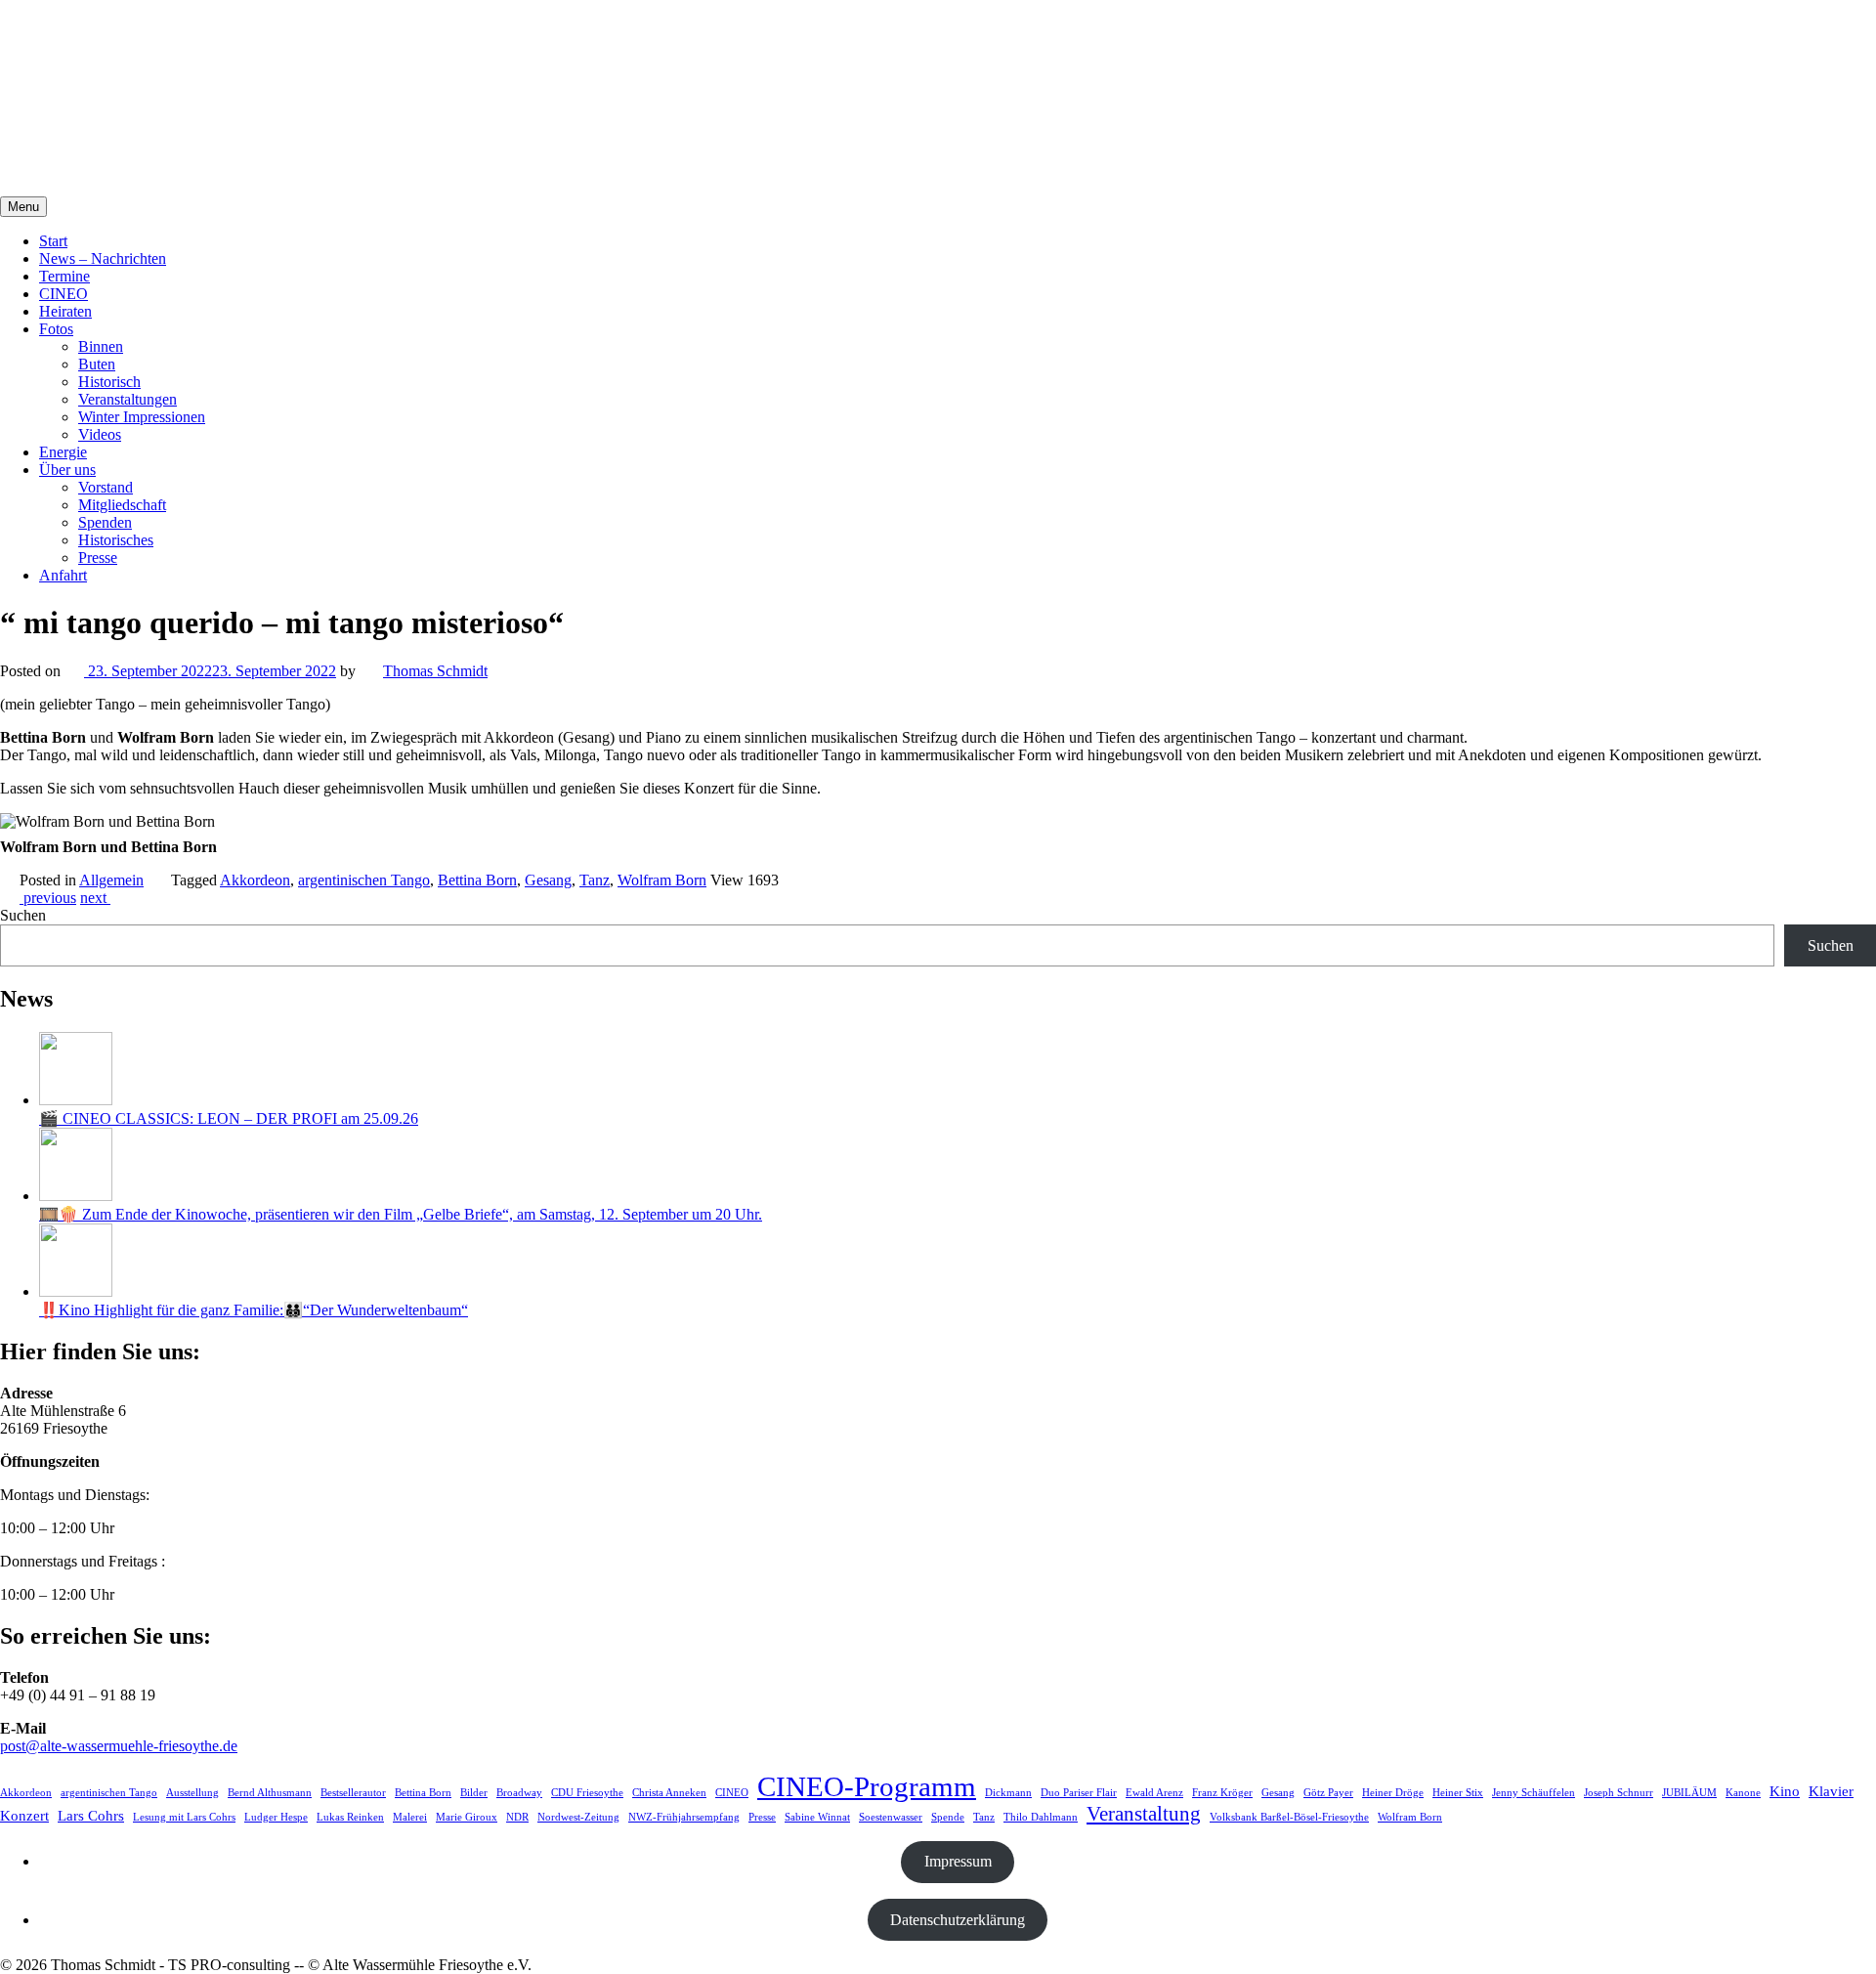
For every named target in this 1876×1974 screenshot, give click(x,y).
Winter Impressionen (142, 417)
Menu (23, 207)
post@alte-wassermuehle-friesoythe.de (119, 1746)
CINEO (64, 294)
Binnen (101, 346)
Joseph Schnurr (1619, 1793)
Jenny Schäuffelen (1534, 1793)
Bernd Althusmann (270, 1793)
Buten (97, 364)
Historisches (116, 540)
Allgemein (111, 880)
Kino (1785, 1791)
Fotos (56, 329)
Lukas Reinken (350, 1817)
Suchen (23, 915)
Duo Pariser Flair (1079, 1793)
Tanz (595, 880)
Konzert (24, 1815)
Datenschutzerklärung (958, 1920)
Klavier (1831, 1791)
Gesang (548, 880)
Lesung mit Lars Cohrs (184, 1817)
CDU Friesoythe (587, 1793)
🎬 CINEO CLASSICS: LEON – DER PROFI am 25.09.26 (229, 1118)
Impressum (958, 1861)
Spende (948, 1817)
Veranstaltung (1144, 1814)
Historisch (109, 382)
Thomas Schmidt (435, 671)
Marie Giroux (467, 1817)
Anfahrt (63, 575)
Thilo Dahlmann (1041, 1817)
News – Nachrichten (103, 258)
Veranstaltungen (128, 399)
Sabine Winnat (817, 1817)
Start (53, 241)
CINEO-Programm (867, 1786)
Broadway (519, 1793)
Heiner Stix (1458, 1793)
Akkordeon (255, 880)
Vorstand (106, 487)
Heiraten (65, 311)
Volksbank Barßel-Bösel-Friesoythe (1289, 1817)
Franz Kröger (1222, 1793)
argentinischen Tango (364, 880)
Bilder (474, 1793)
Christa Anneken (669, 1793)
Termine (64, 276)
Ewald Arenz (1154, 1793)
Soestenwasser (891, 1817)
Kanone (1743, 1793)
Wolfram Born (662, 880)
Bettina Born (477, 880)
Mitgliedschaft (122, 505)
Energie (63, 452)
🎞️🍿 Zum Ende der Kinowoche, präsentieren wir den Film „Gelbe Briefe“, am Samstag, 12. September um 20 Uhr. (401, 1214)
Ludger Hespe (276, 1817)
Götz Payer (1328, 1793)
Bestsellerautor (353, 1793)
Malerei (410, 1817)
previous (48, 898)
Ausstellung (192, 1793)
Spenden (105, 522)
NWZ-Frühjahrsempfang (684, 1817)
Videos (100, 434)
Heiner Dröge (1393, 1793)
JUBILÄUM (1689, 1793)
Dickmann (1008, 1793)
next (95, 898)
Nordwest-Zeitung (578, 1817)
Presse (98, 558)
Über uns (67, 470)
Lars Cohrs (91, 1815)
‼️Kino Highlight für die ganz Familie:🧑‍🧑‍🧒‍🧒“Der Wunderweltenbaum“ (254, 1310)
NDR (517, 1817)
